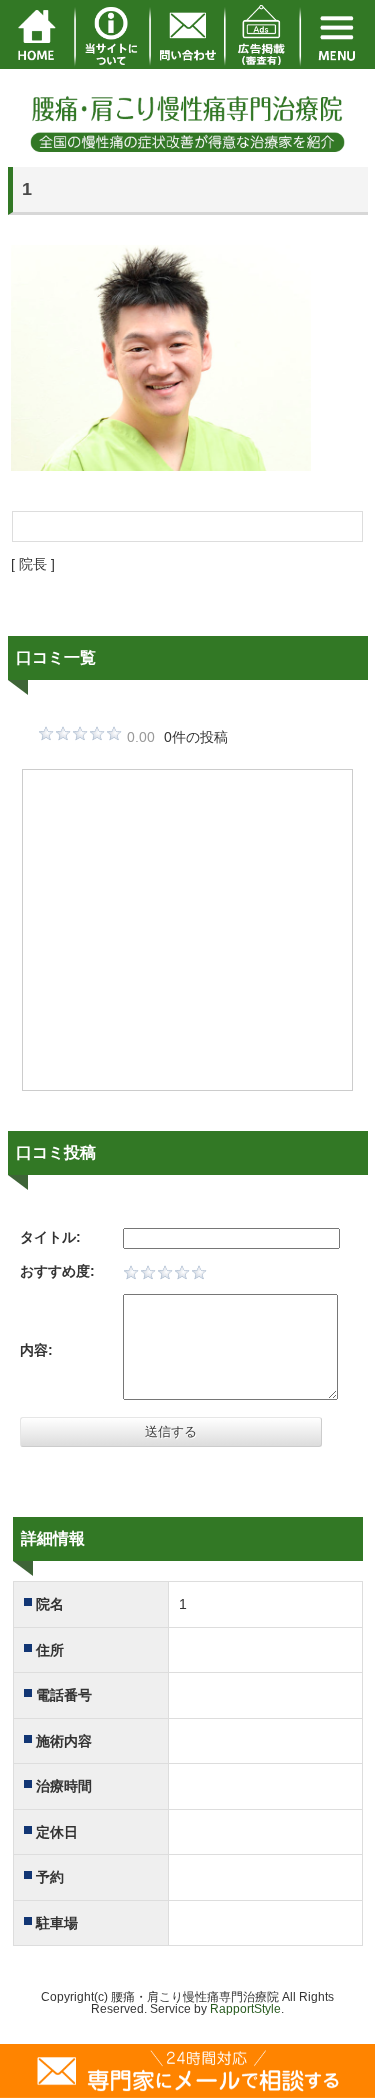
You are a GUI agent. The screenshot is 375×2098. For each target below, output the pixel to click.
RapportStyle (245, 2009)
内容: (36, 1350)
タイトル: (50, 1237)
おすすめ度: (57, 1271)
